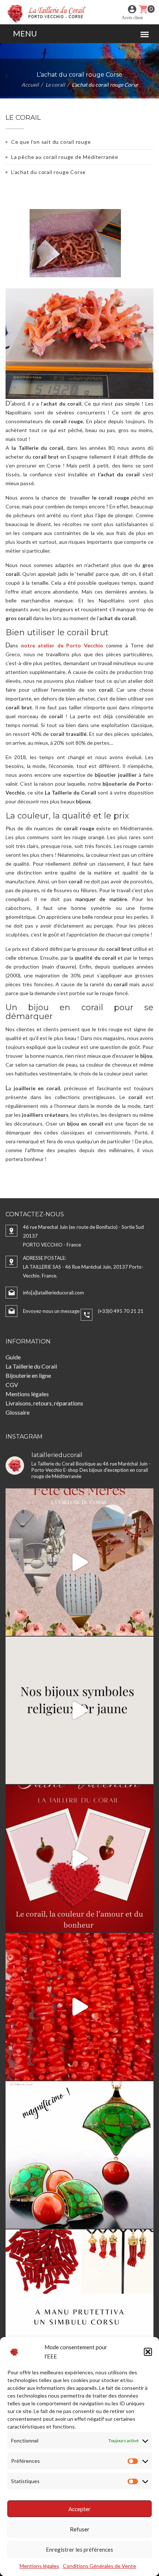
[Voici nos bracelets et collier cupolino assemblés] (79, 2007)
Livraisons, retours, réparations (44, 1403)
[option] (79, 238)
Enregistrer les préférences (79, 2549)
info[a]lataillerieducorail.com (53, 1293)
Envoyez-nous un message (51, 1311)
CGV (12, 1385)
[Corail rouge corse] (48, 13)
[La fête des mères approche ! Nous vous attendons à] (79, 1562)
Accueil (30, 85)
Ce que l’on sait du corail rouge (51, 142)
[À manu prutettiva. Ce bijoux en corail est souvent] (79, 2303)
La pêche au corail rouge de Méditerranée (65, 157)
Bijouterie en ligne (28, 1375)
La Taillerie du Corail (31, 1366)
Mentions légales (39, 2566)
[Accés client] (132, 9)
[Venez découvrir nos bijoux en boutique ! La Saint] (79, 1859)
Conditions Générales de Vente (99, 2566)
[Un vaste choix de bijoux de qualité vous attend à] (79, 1710)
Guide (13, 1357)
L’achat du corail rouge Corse (48, 172)
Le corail (55, 85)
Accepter (79, 2509)
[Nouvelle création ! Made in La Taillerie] (79, 2155)
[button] (148, 2352)
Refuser (80, 2529)
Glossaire (18, 1412)
